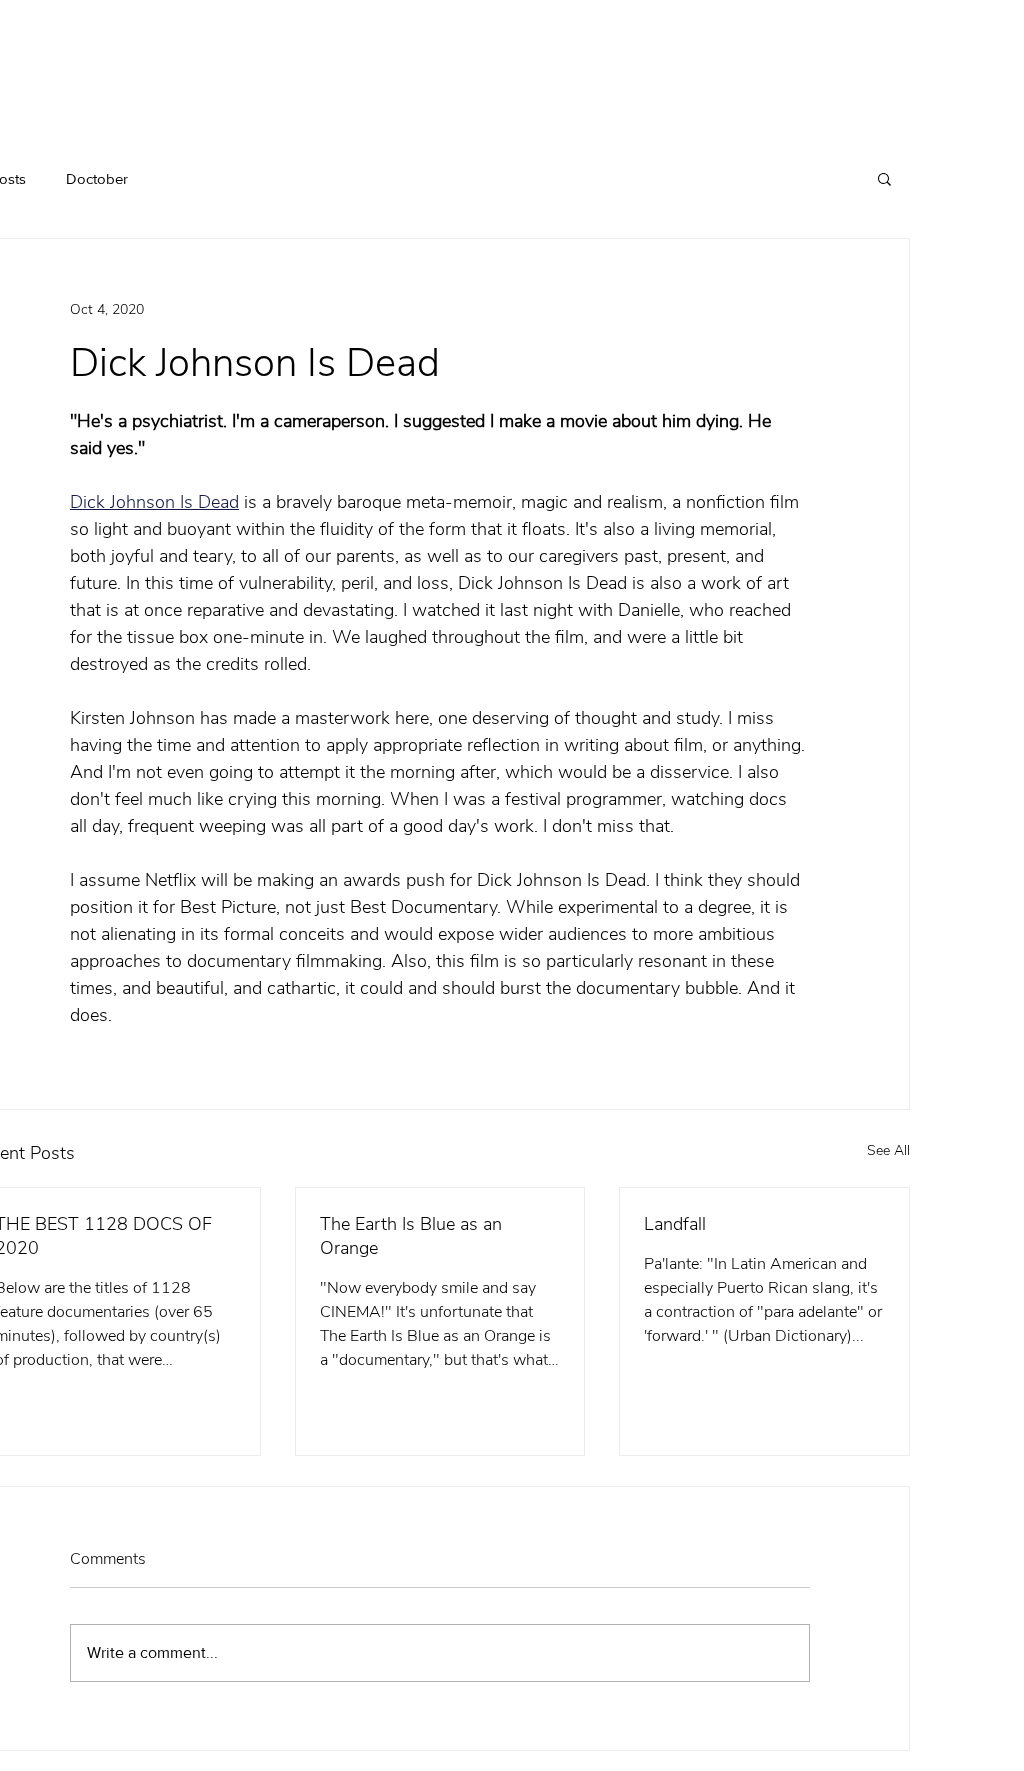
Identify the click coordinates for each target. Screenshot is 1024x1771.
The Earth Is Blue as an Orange (411, 1236)
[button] (884, 178)
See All (888, 1150)
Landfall (675, 1224)
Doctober (97, 178)
